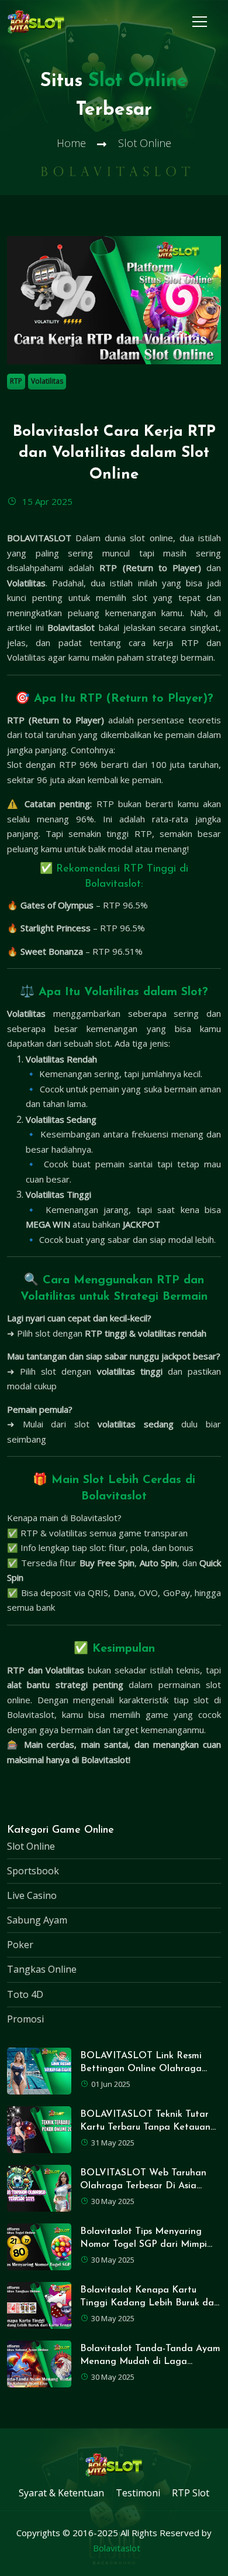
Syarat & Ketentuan (61, 2493)
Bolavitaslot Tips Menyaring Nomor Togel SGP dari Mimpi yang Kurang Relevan (144, 2245)
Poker (20, 1945)
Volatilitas (47, 381)
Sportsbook (33, 1871)
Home (71, 143)
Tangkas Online (42, 1969)
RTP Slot (191, 2493)
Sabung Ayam (37, 1920)
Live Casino (32, 1895)
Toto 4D (25, 1994)
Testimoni (138, 2493)
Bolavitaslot (117, 2548)
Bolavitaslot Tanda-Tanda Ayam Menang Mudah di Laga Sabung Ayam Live (150, 2362)
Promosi (25, 2019)
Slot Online (31, 1846)
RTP (16, 381)
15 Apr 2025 (46, 501)
